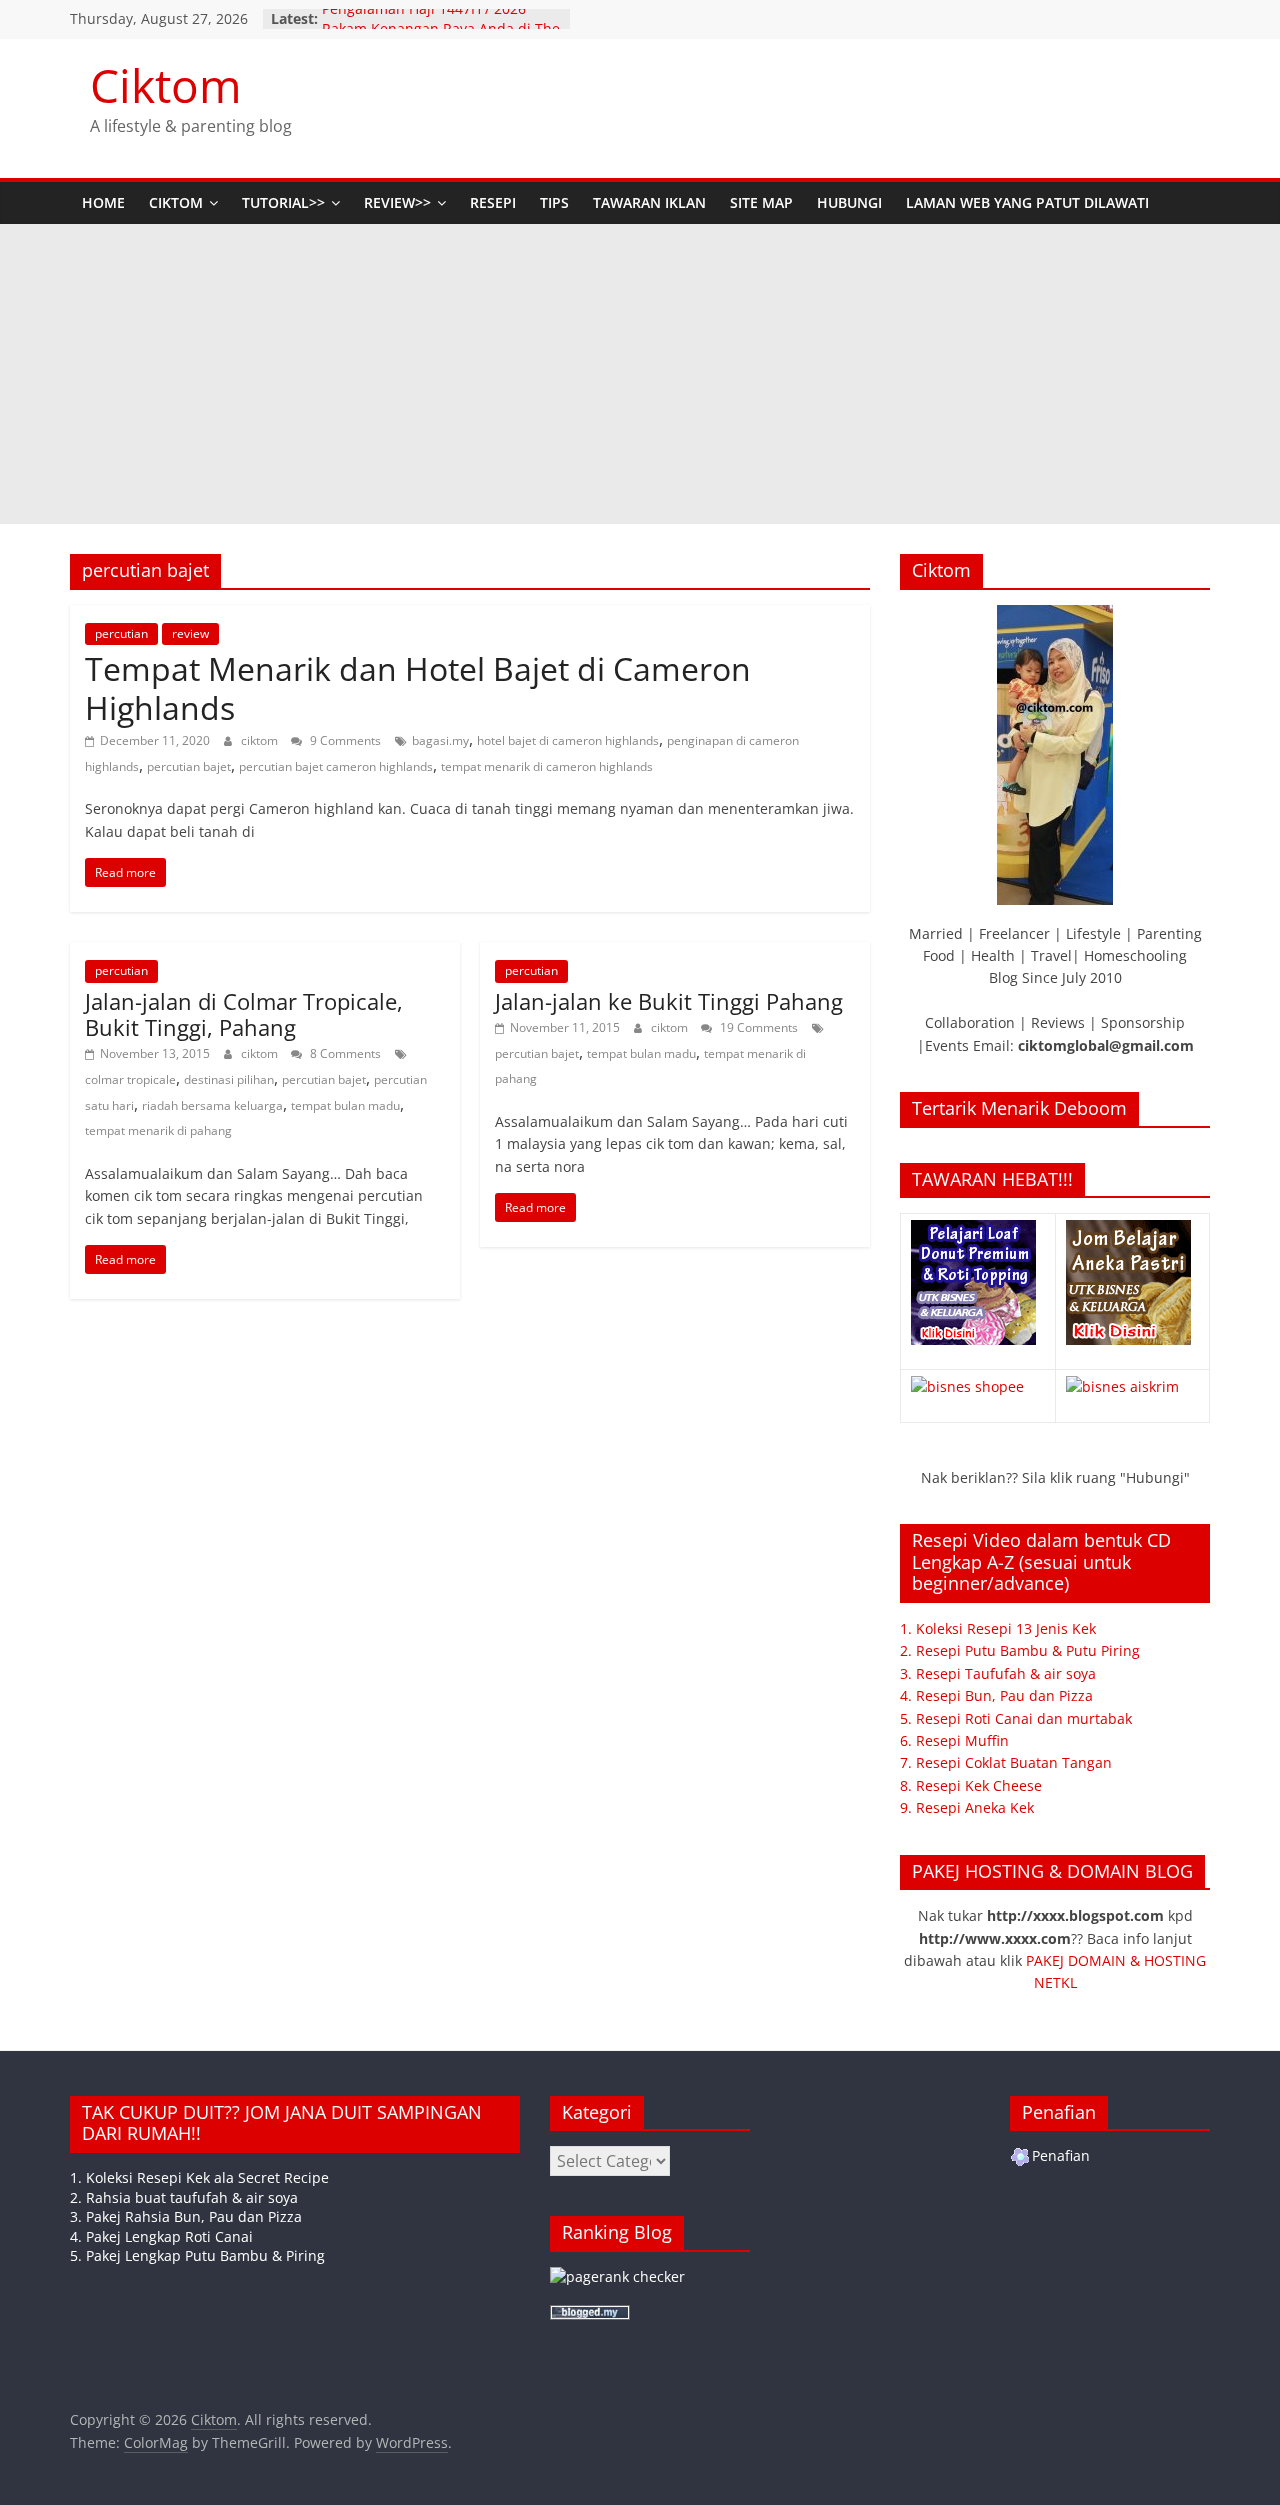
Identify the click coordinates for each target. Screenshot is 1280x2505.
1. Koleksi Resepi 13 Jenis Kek (998, 1628)
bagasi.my (440, 740)
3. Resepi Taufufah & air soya (998, 1673)
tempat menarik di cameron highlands (547, 766)
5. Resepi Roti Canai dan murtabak (1016, 1718)
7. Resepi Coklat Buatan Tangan (1006, 1762)
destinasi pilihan (229, 1079)
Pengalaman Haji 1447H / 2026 (424, 18)
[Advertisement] (640, 374)
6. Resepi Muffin (954, 1740)
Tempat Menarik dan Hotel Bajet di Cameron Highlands (418, 687)
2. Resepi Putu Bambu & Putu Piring (1020, 1650)
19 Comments (757, 1027)
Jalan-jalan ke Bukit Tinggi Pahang (669, 1001)
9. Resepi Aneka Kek (967, 1807)
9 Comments (344, 740)
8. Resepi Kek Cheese (971, 1785)
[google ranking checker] (617, 2276)
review (190, 633)
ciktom (261, 740)
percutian (121, 633)
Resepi (493, 202)
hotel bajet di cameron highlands (568, 740)
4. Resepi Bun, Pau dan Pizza (996, 1695)
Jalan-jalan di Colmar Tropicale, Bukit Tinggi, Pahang (244, 1014)
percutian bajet (189, 766)
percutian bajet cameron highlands (336, 766)
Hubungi (849, 202)
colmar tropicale (130, 1079)
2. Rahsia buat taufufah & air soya (184, 2197)
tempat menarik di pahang (158, 1130)
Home (103, 202)
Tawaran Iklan (649, 202)
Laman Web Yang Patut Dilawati (1027, 202)
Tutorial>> (283, 202)
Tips (554, 202)
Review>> (397, 202)
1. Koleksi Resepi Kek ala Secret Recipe (199, 2177)
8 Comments (344, 1053)
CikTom (176, 202)
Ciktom (166, 85)
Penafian (1061, 2155)
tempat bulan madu (345, 1105)
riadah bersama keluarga (212, 1105)
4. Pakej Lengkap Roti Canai (161, 2236)
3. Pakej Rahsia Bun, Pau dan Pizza (186, 2216)
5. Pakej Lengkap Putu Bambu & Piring (197, 2255)
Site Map (761, 202)
